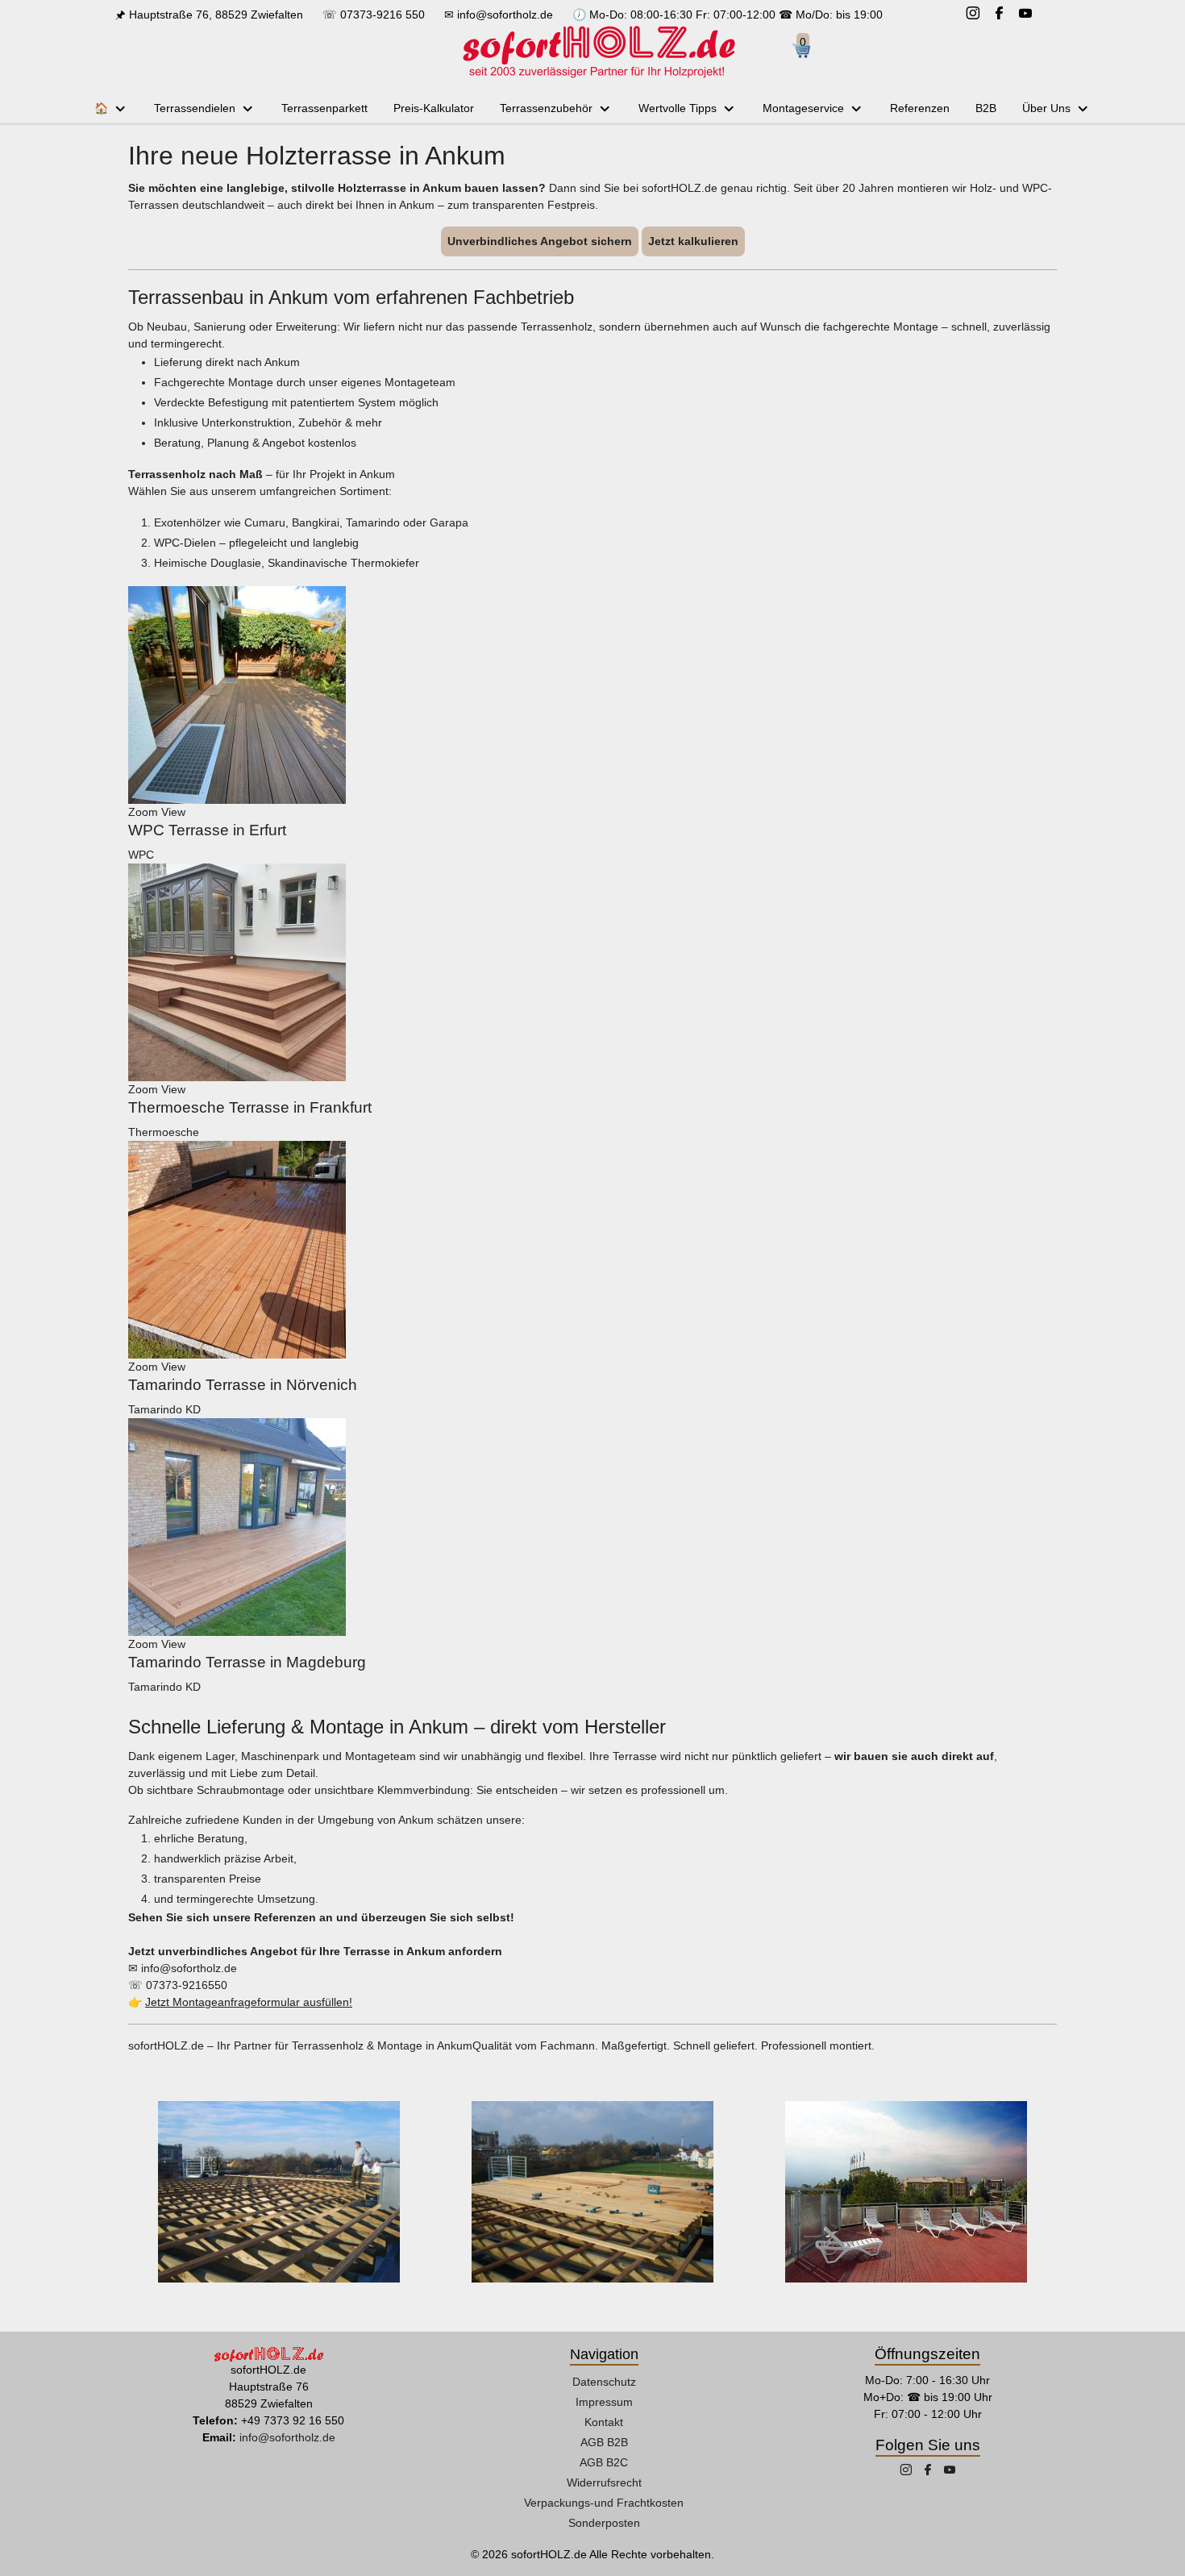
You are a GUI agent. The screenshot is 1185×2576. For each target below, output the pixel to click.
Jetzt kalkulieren (693, 241)
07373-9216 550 (383, 15)
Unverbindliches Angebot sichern (540, 241)
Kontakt (604, 2422)
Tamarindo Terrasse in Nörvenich (243, 1385)
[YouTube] (1025, 15)
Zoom (143, 812)
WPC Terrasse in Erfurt (207, 830)
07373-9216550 (187, 1985)
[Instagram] (973, 15)
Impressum (604, 2402)
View (173, 812)
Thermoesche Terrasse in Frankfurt (250, 1107)
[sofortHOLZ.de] (598, 52)
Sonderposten (604, 2523)
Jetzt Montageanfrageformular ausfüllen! (249, 2002)
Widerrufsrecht (604, 2482)
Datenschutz (604, 2382)
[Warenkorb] (807, 52)
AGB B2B (604, 2442)
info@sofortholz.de (505, 15)
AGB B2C (604, 2462)
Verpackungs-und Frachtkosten (604, 2503)
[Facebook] (999, 15)
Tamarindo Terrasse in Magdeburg (247, 1662)
